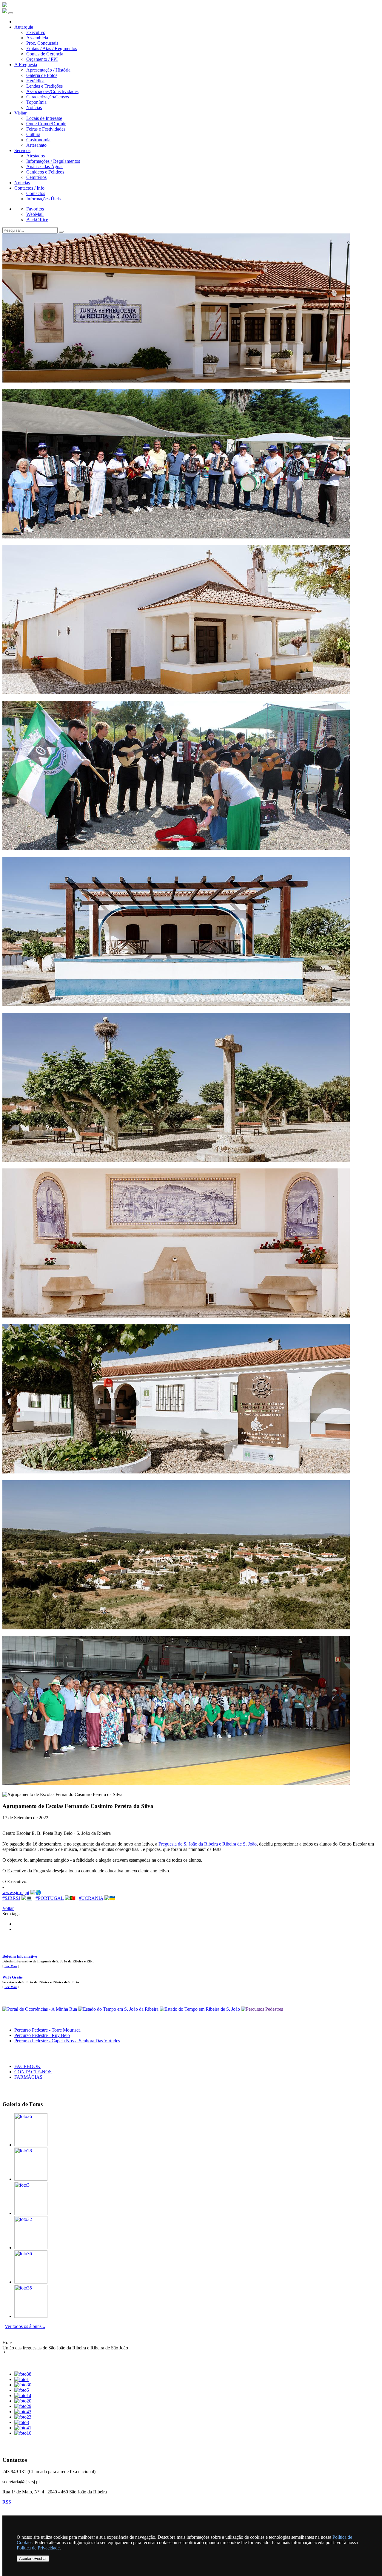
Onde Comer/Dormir (46, 124)
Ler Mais (11, 1966)
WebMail (35, 214)
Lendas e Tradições (44, 86)
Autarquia (24, 27)
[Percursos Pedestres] (262, 2009)
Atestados (36, 156)
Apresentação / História (48, 70)
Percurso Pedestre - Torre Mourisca (47, 2030)
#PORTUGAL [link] (50, 1898)
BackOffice (37, 220)
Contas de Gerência (45, 54)
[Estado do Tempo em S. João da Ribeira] (119, 2009)
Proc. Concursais (42, 43)
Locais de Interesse (44, 118)
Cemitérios (36, 177)
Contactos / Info (29, 188)
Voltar (8, 1908)
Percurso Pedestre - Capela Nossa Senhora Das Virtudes (67, 2041)
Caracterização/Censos (48, 97)
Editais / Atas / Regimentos (52, 48)
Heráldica (35, 81)
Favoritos (35, 209)
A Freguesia (26, 65)
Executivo (36, 32)
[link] (208, 1844)
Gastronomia (38, 140)
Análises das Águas (45, 167)
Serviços (22, 150)
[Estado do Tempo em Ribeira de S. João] (200, 2009)
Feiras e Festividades (46, 129)
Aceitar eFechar (33, 2559)
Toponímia (36, 102)
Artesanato (36, 145)
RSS (7, 2502)
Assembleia (37, 38)
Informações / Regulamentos (53, 161)
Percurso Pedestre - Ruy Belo (42, 2035)
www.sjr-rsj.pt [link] (16, 1892)
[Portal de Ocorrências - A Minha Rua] (40, 2009)
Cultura (33, 134)
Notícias (34, 107)
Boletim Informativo (20, 1956)
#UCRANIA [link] (91, 1898)
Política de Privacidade (38, 2548)
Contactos (36, 193)
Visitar (20, 113)
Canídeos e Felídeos (45, 172)
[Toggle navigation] (11, 13)
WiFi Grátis (13, 1977)
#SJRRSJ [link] (11, 1898)
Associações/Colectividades (52, 91)
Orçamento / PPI (42, 59)
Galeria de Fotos (42, 75)
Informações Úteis (43, 199)
